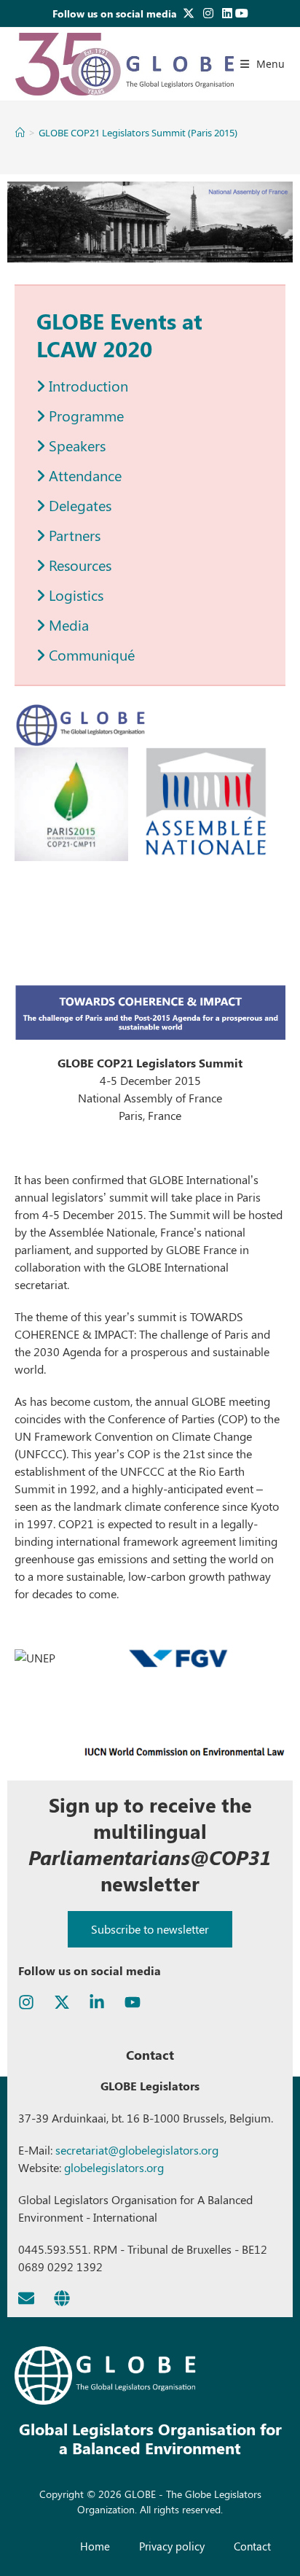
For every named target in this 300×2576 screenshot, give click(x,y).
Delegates (78, 505)
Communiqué (90, 654)
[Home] (20, 133)
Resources (78, 565)
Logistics (74, 595)
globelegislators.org (112, 2167)
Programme (84, 415)
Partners (73, 535)
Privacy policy (172, 2546)
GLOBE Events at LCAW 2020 (119, 335)
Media (67, 624)
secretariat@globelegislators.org (137, 2150)
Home (95, 2546)
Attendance (83, 475)
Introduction (87, 385)
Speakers (75, 445)
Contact (252, 2546)
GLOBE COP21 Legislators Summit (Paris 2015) (138, 133)
